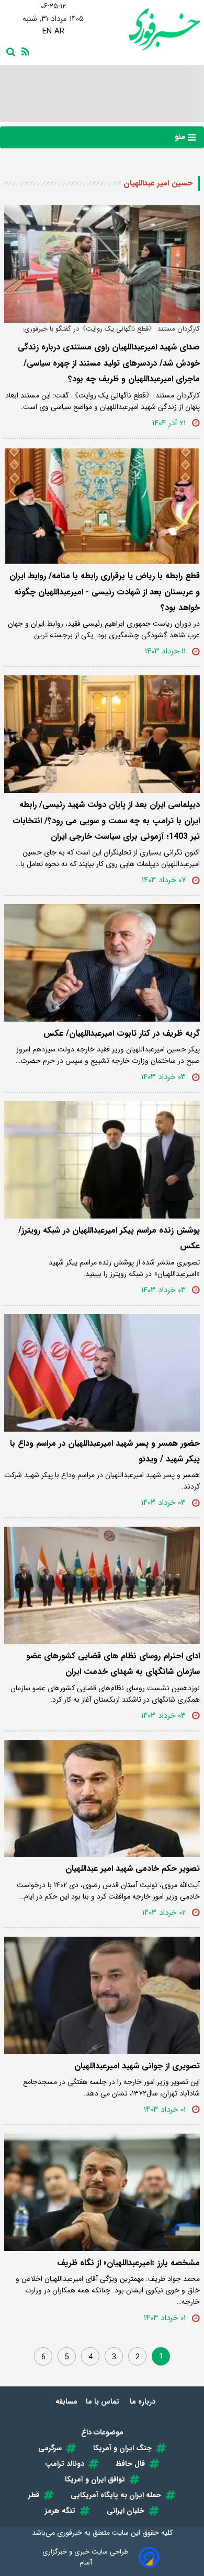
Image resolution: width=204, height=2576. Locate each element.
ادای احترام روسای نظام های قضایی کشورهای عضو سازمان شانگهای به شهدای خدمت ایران (113, 1664)
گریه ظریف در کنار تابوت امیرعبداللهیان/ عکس (122, 1033)
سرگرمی (50, 2448)
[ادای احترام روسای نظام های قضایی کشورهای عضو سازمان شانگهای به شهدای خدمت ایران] (102, 1585)
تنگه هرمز (60, 2511)
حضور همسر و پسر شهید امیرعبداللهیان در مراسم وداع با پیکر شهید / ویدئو (105, 1451)
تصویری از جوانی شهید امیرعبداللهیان (137, 2066)
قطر (34, 2495)
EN (47, 31)
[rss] (24, 51)
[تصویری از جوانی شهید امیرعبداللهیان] (102, 1995)
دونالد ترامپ (65, 2464)
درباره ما (144, 2402)
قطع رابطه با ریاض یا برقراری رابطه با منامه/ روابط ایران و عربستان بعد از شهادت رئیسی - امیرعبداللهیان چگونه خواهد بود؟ (105, 592)
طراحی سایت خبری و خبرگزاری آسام (86, 2557)
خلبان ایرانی (126, 2511)
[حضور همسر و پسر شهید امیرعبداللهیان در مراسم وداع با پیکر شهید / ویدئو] (102, 1373)
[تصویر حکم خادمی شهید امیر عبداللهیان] (102, 1799)
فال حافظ (130, 2464)
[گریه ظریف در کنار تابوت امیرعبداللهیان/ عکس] (102, 963)
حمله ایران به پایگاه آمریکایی (116, 2495)
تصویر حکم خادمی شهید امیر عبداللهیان (133, 1869)
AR (59, 31)
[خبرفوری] (151, 30)
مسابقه (66, 2402)
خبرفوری (70, 2533)
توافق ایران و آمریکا (95, 2479)
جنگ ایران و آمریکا (122, 2448)
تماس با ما (104, 2402)
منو (181, 137)
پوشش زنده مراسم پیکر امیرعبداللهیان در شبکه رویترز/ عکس (109, 1238)
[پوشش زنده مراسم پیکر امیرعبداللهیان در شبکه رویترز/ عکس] (102, 1160)
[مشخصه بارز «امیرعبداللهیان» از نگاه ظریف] (102, 2192)
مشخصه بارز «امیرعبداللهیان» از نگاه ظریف (128, 2263)
